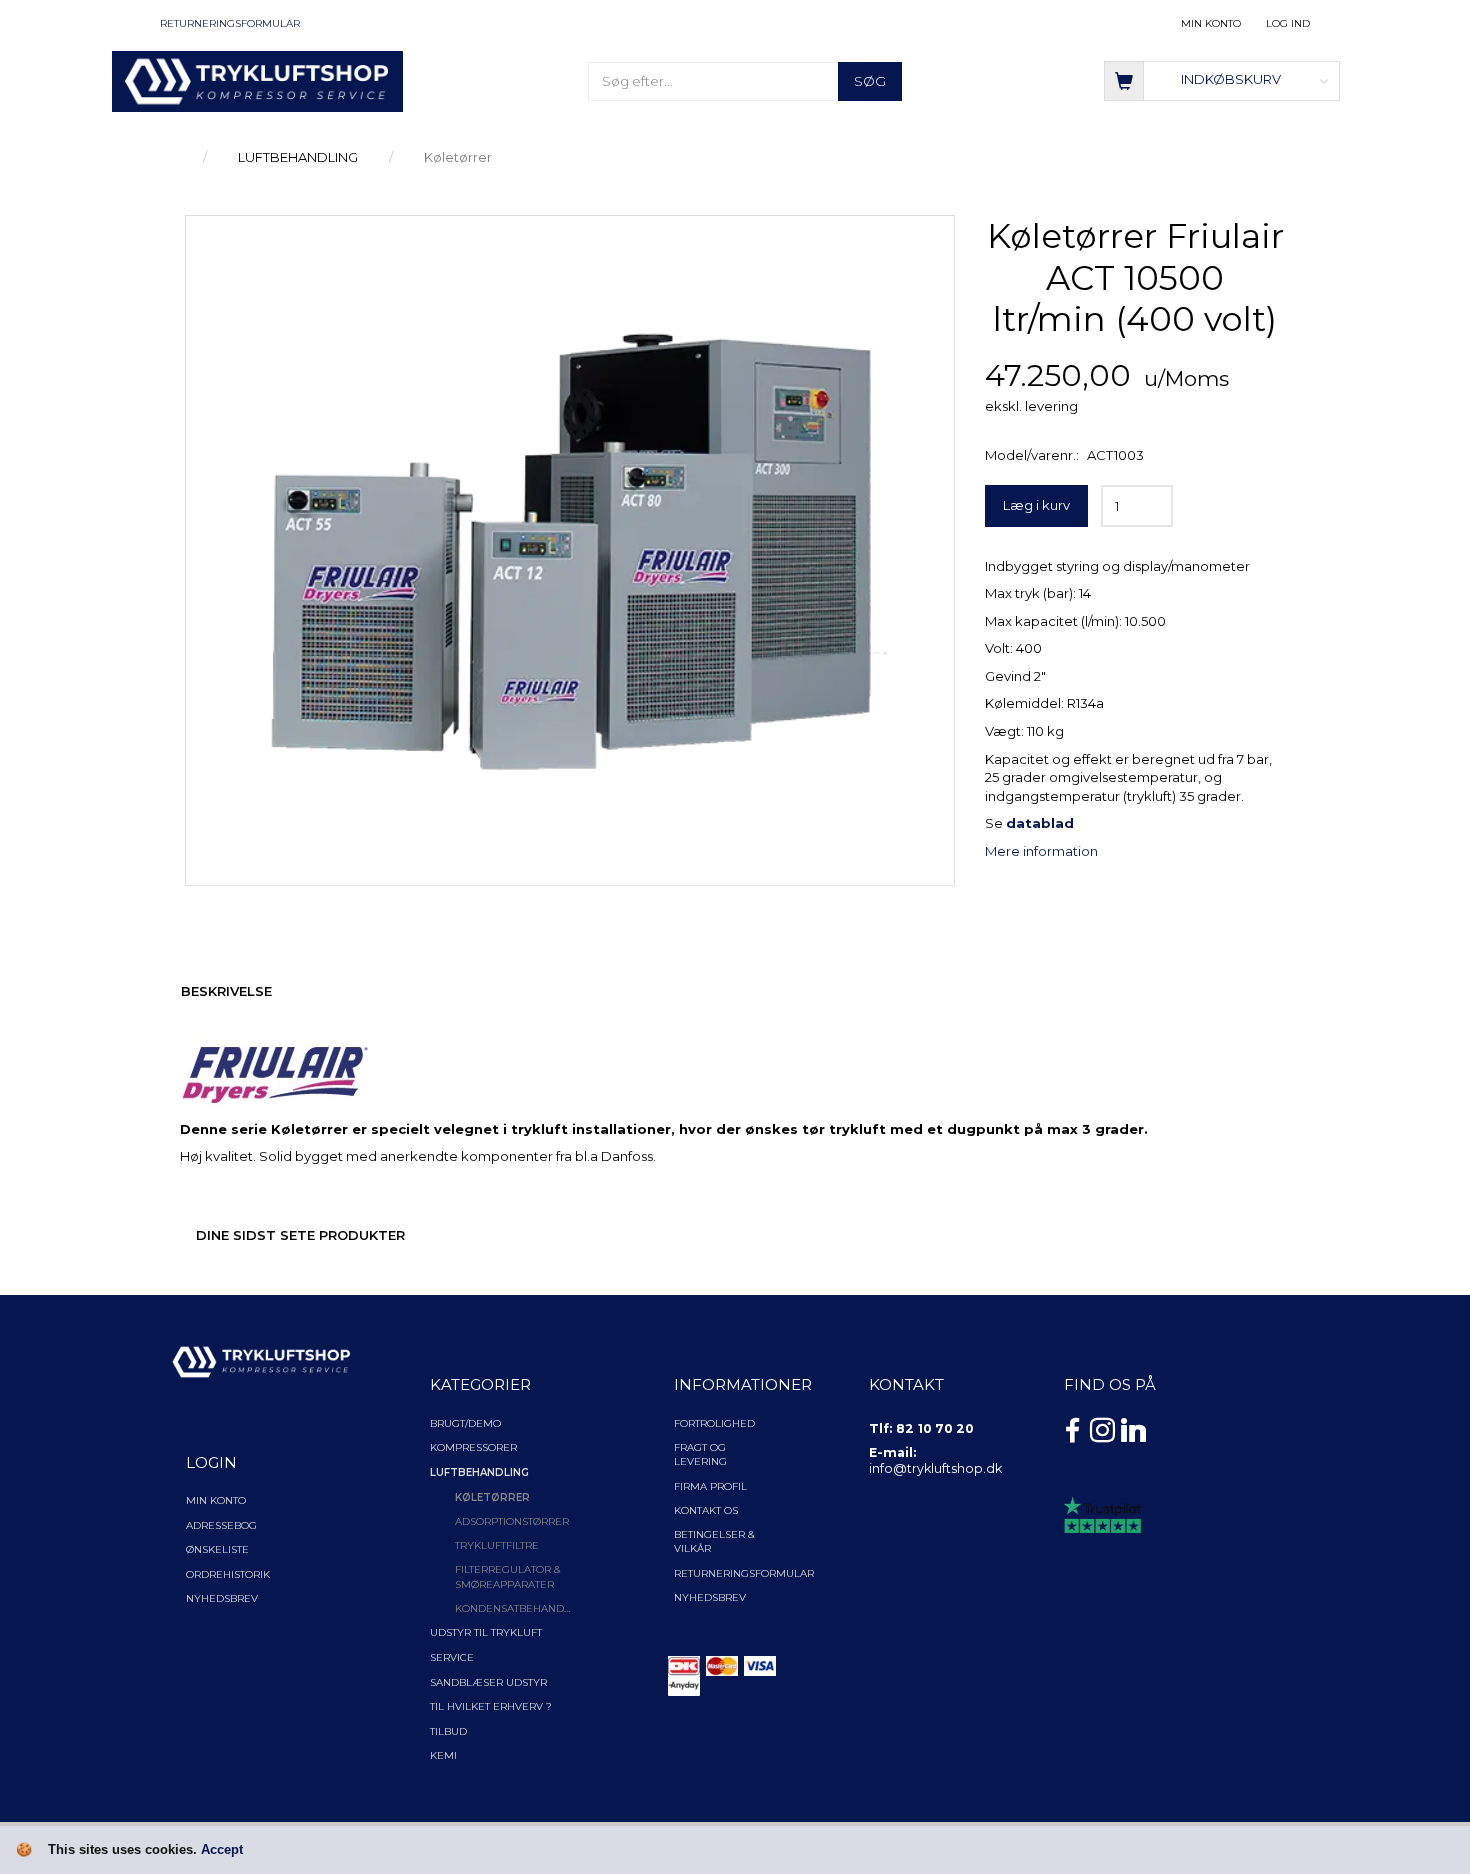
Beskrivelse (226, 991)
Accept (222, 1849)
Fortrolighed (714, 1423)
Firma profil (710, 1486)
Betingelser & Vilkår (714, 1541)
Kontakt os (706, 1510)
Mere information (1041, 851)
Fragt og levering (700, 1454)
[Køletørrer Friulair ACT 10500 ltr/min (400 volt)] (570, 546)
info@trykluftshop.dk (935, 1468)
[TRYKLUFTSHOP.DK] (257, 80)
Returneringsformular (230, 23)
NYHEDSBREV (710, 1597)
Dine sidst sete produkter (300, 1235)
